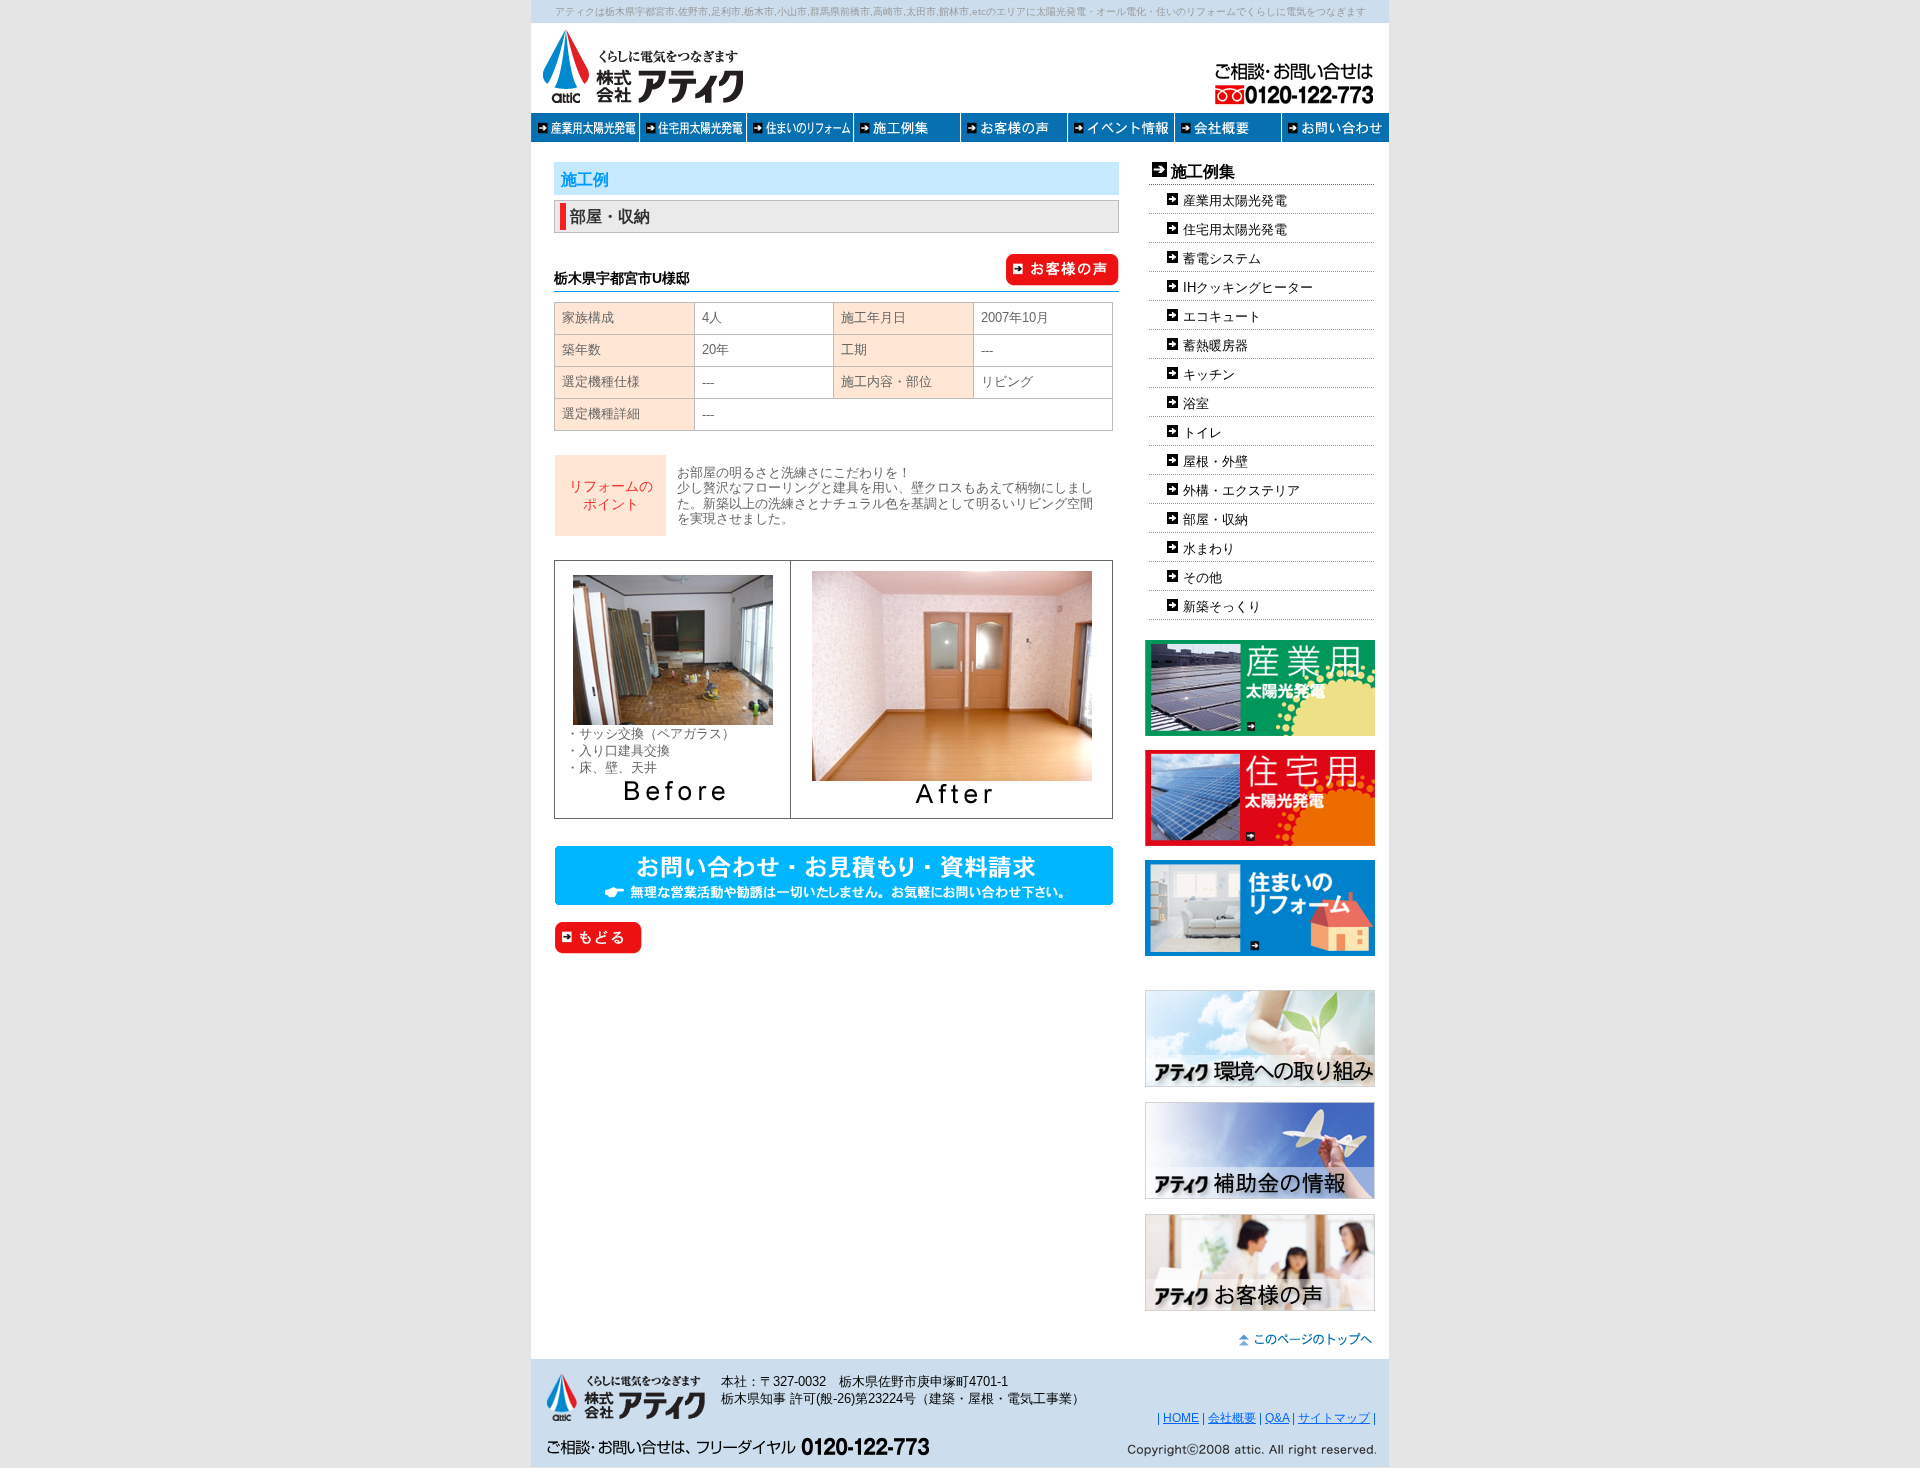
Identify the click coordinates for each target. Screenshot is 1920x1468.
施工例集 (1203, 171)
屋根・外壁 (1215, 461)
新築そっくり (1222, 606)
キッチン (1209, 374)
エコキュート (1222, 316)
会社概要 (1232, 1418)
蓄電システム (1222, 258)
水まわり (1209, 548)
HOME (1181, 1418)
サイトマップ (1334, 1418)
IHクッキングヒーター (1248, 287)
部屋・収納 (1215, 519)
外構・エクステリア (1241, 490)
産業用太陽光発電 (1235, 200)
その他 (1202, 577)
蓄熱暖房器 (1215, 345)
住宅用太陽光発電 (1235, 229)
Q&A (1277, 1418)
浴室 (1196, 403)
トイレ (1202, 432)
